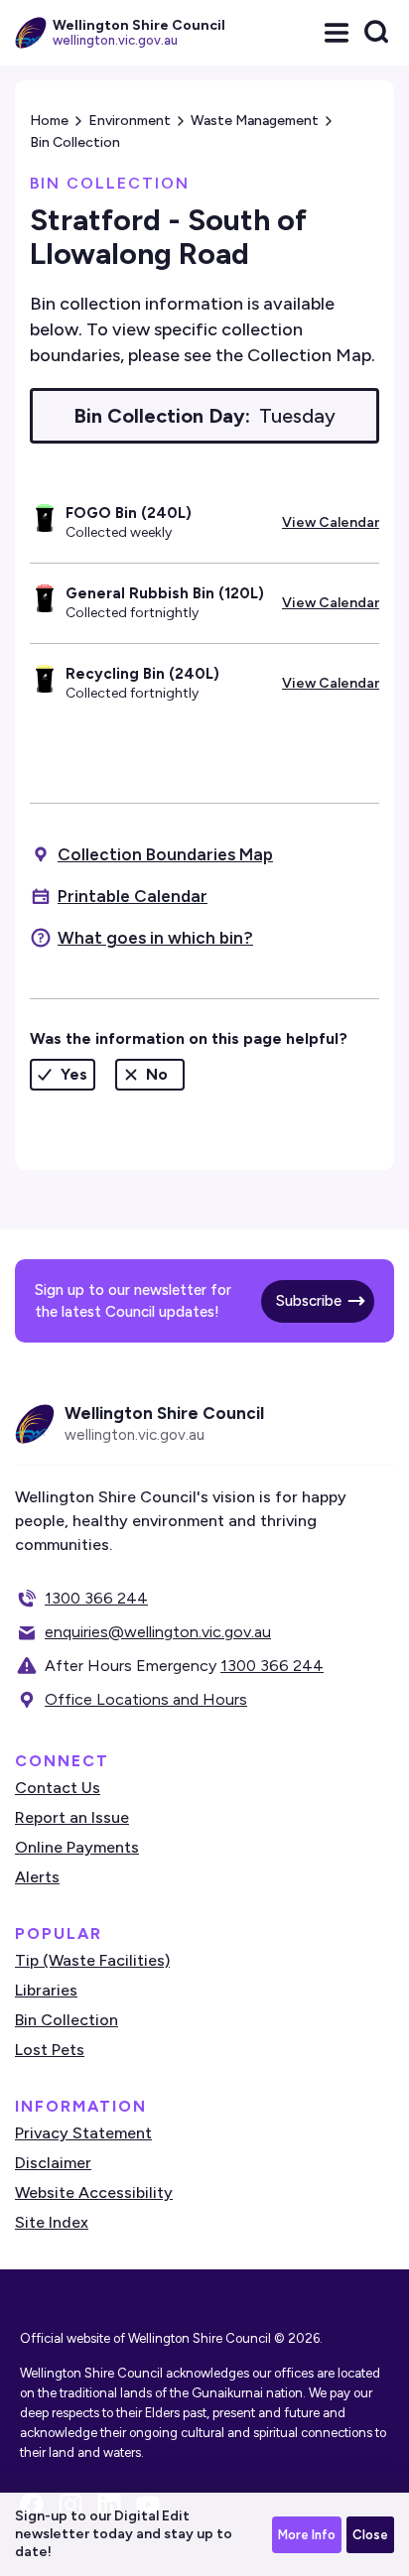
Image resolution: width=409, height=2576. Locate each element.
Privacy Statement (83, 2133)
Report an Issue (72, 1817)
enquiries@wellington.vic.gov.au (158, 1632)
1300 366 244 (96, 1598)
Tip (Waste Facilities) (92, 1960)
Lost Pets (50, 2050)
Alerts (37, 1877)
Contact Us (58, 1788)
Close (370, 2535)
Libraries (46, 1990)
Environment (130, 121)
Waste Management (255, 121)
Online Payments (77, 1847)
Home (49, 121)
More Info (307, 2535)
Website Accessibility (94, 2192)
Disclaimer (53, 2163)
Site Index (52, 2222)
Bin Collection (75, 142)
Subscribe (309, 1301)
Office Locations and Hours (146, 1699)
